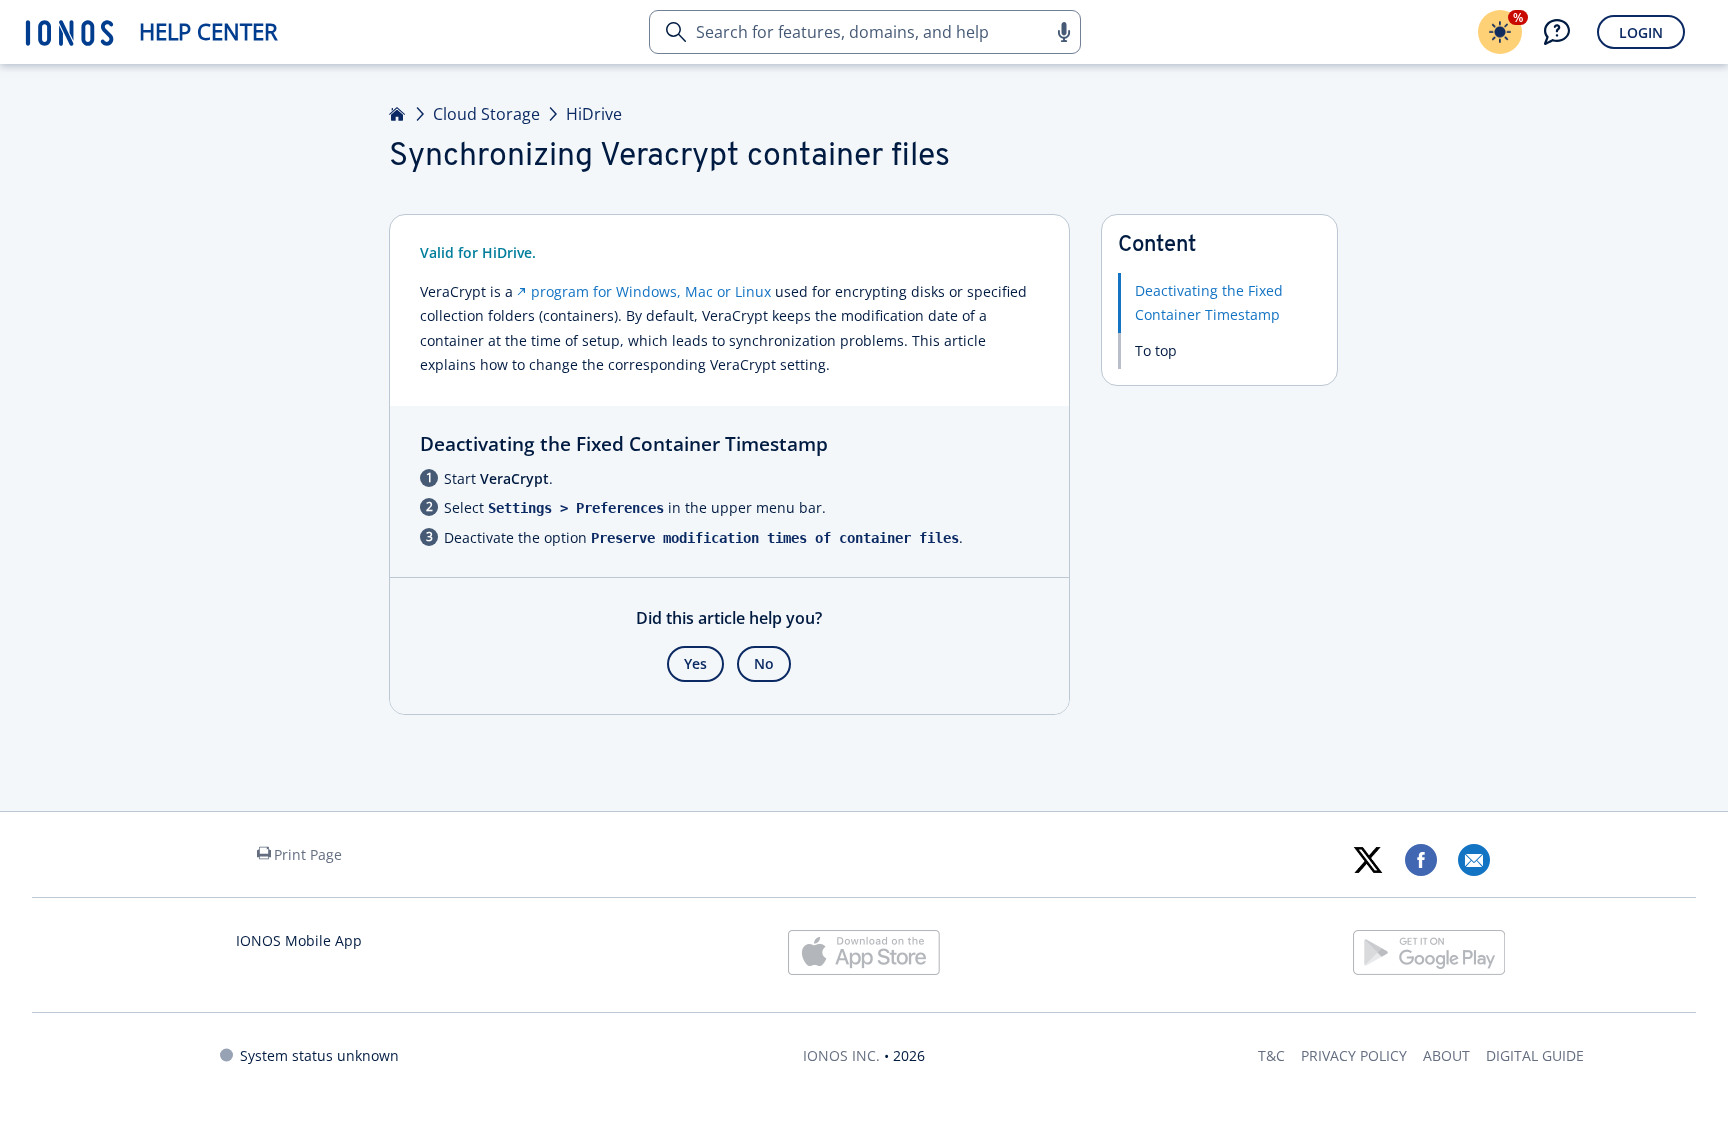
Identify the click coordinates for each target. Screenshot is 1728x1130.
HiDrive (594, 114)
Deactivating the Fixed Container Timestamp (1209, 302)
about (1446, 1055)
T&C (1271, 1055)
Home (398, 114)
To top (1156, 350)
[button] (1063, 32)
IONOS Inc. (841, 1055)
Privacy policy (1354, 1055)
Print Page (308, 854)
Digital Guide (1535, 1055)
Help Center (208, 31)
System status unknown (319, 1055)
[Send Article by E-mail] (1473, 860)
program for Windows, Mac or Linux (651, 291)
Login (1641, 32)
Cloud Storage (486, 114)
